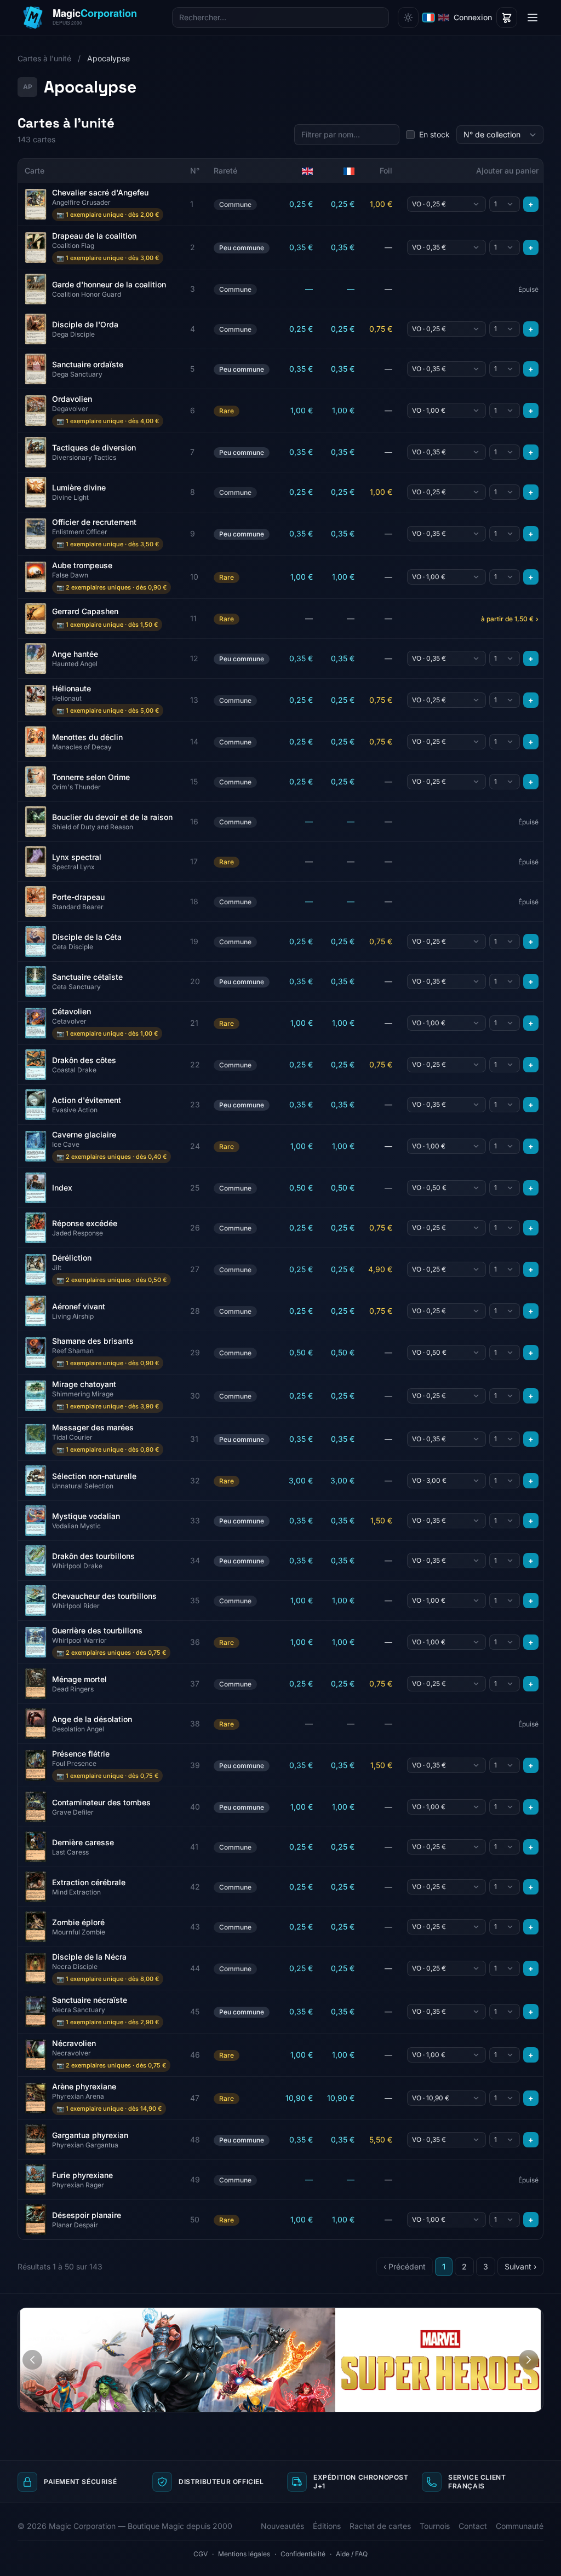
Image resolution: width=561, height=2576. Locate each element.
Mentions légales (244, 2554)
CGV (201, 2554)
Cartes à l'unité (44, 58)
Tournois (435, 2526)
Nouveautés (282, 2526)
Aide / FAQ (352, 2554)
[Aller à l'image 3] (531, 2316)
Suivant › (520, 2266)
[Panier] (507, 18)
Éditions (327, 2526)
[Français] (428, 18)
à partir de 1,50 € (510, 619)
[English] (444, 18)
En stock (434, 134)
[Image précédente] (32, 2360)
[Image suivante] (529, 2360)
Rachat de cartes (380, 2526)
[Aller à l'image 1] (514, 2316)
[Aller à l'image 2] (520, 2316)
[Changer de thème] (408, 18)
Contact (473, 2526)
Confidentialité (303, 2554)
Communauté (520, 2526)
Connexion (473, 17)
